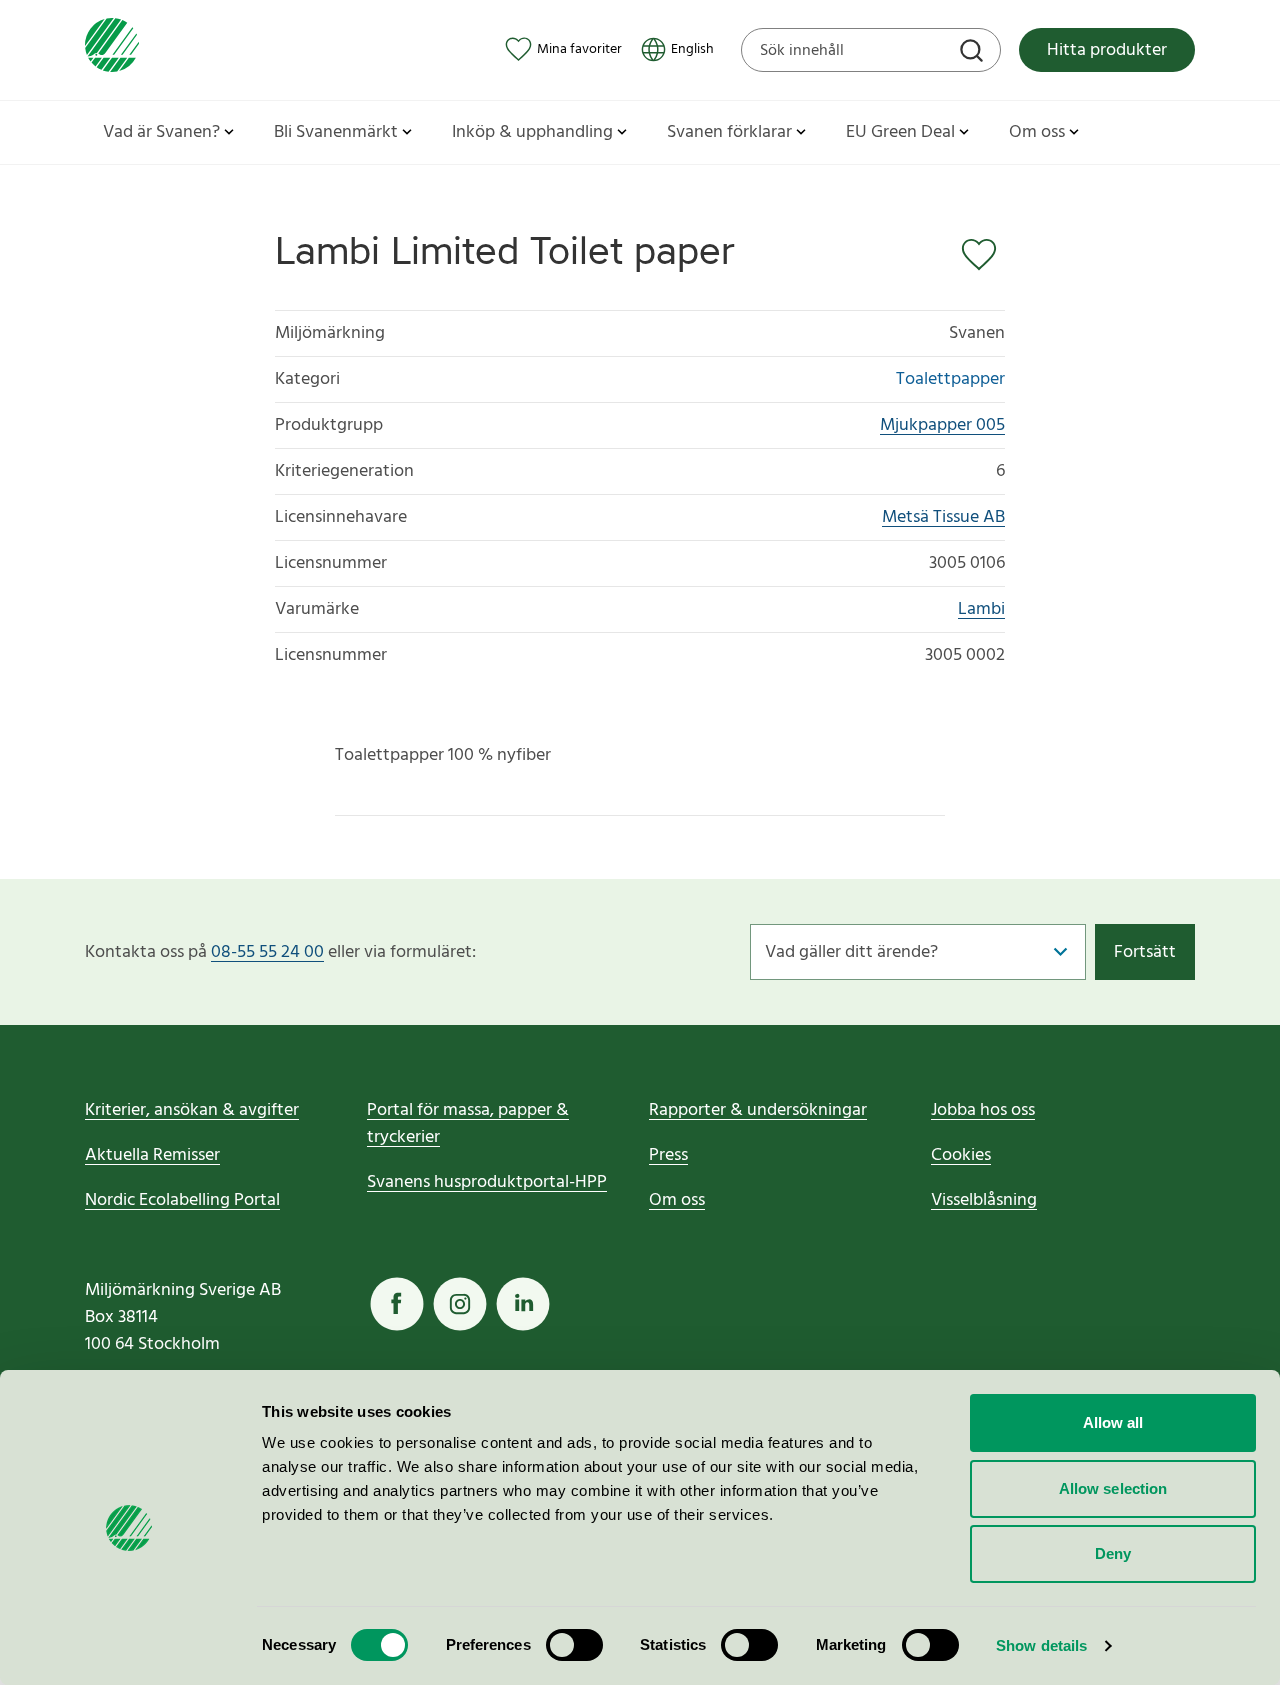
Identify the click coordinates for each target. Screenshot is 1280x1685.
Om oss (677, 1200)
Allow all (1113, 1422)
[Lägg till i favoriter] (983, 255)
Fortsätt (1145, 952)
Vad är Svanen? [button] (161, 132)
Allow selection (1113, 1488)
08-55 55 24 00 (267, 952)
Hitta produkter (1107, 50)
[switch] (574, 1645)
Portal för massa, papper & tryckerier (468, 1124)
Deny (1113, 1553)
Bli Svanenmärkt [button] (336, 132)
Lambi (981, 609)
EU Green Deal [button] (900, 132)
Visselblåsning (984, 1200)
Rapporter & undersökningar (758, 1110)
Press (668, 1155)
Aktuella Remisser (152, 1155)
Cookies (961, 1155)
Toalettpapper (950, 379)
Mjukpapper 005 (942, 425)
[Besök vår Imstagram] (460, 1304)
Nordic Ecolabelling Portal (182, 1200)
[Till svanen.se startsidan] (112, 49)
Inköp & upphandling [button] (532, 132)
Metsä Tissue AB (943, 517)
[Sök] (974, 53)
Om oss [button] (1037, 132)
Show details (1041, 1645)
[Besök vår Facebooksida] (397, 1304)
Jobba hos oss (983, 1110)
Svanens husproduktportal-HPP (487, 1182)
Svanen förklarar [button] (729, 132)
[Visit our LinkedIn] (523, 1304)
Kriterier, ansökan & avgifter (192, 1110)
